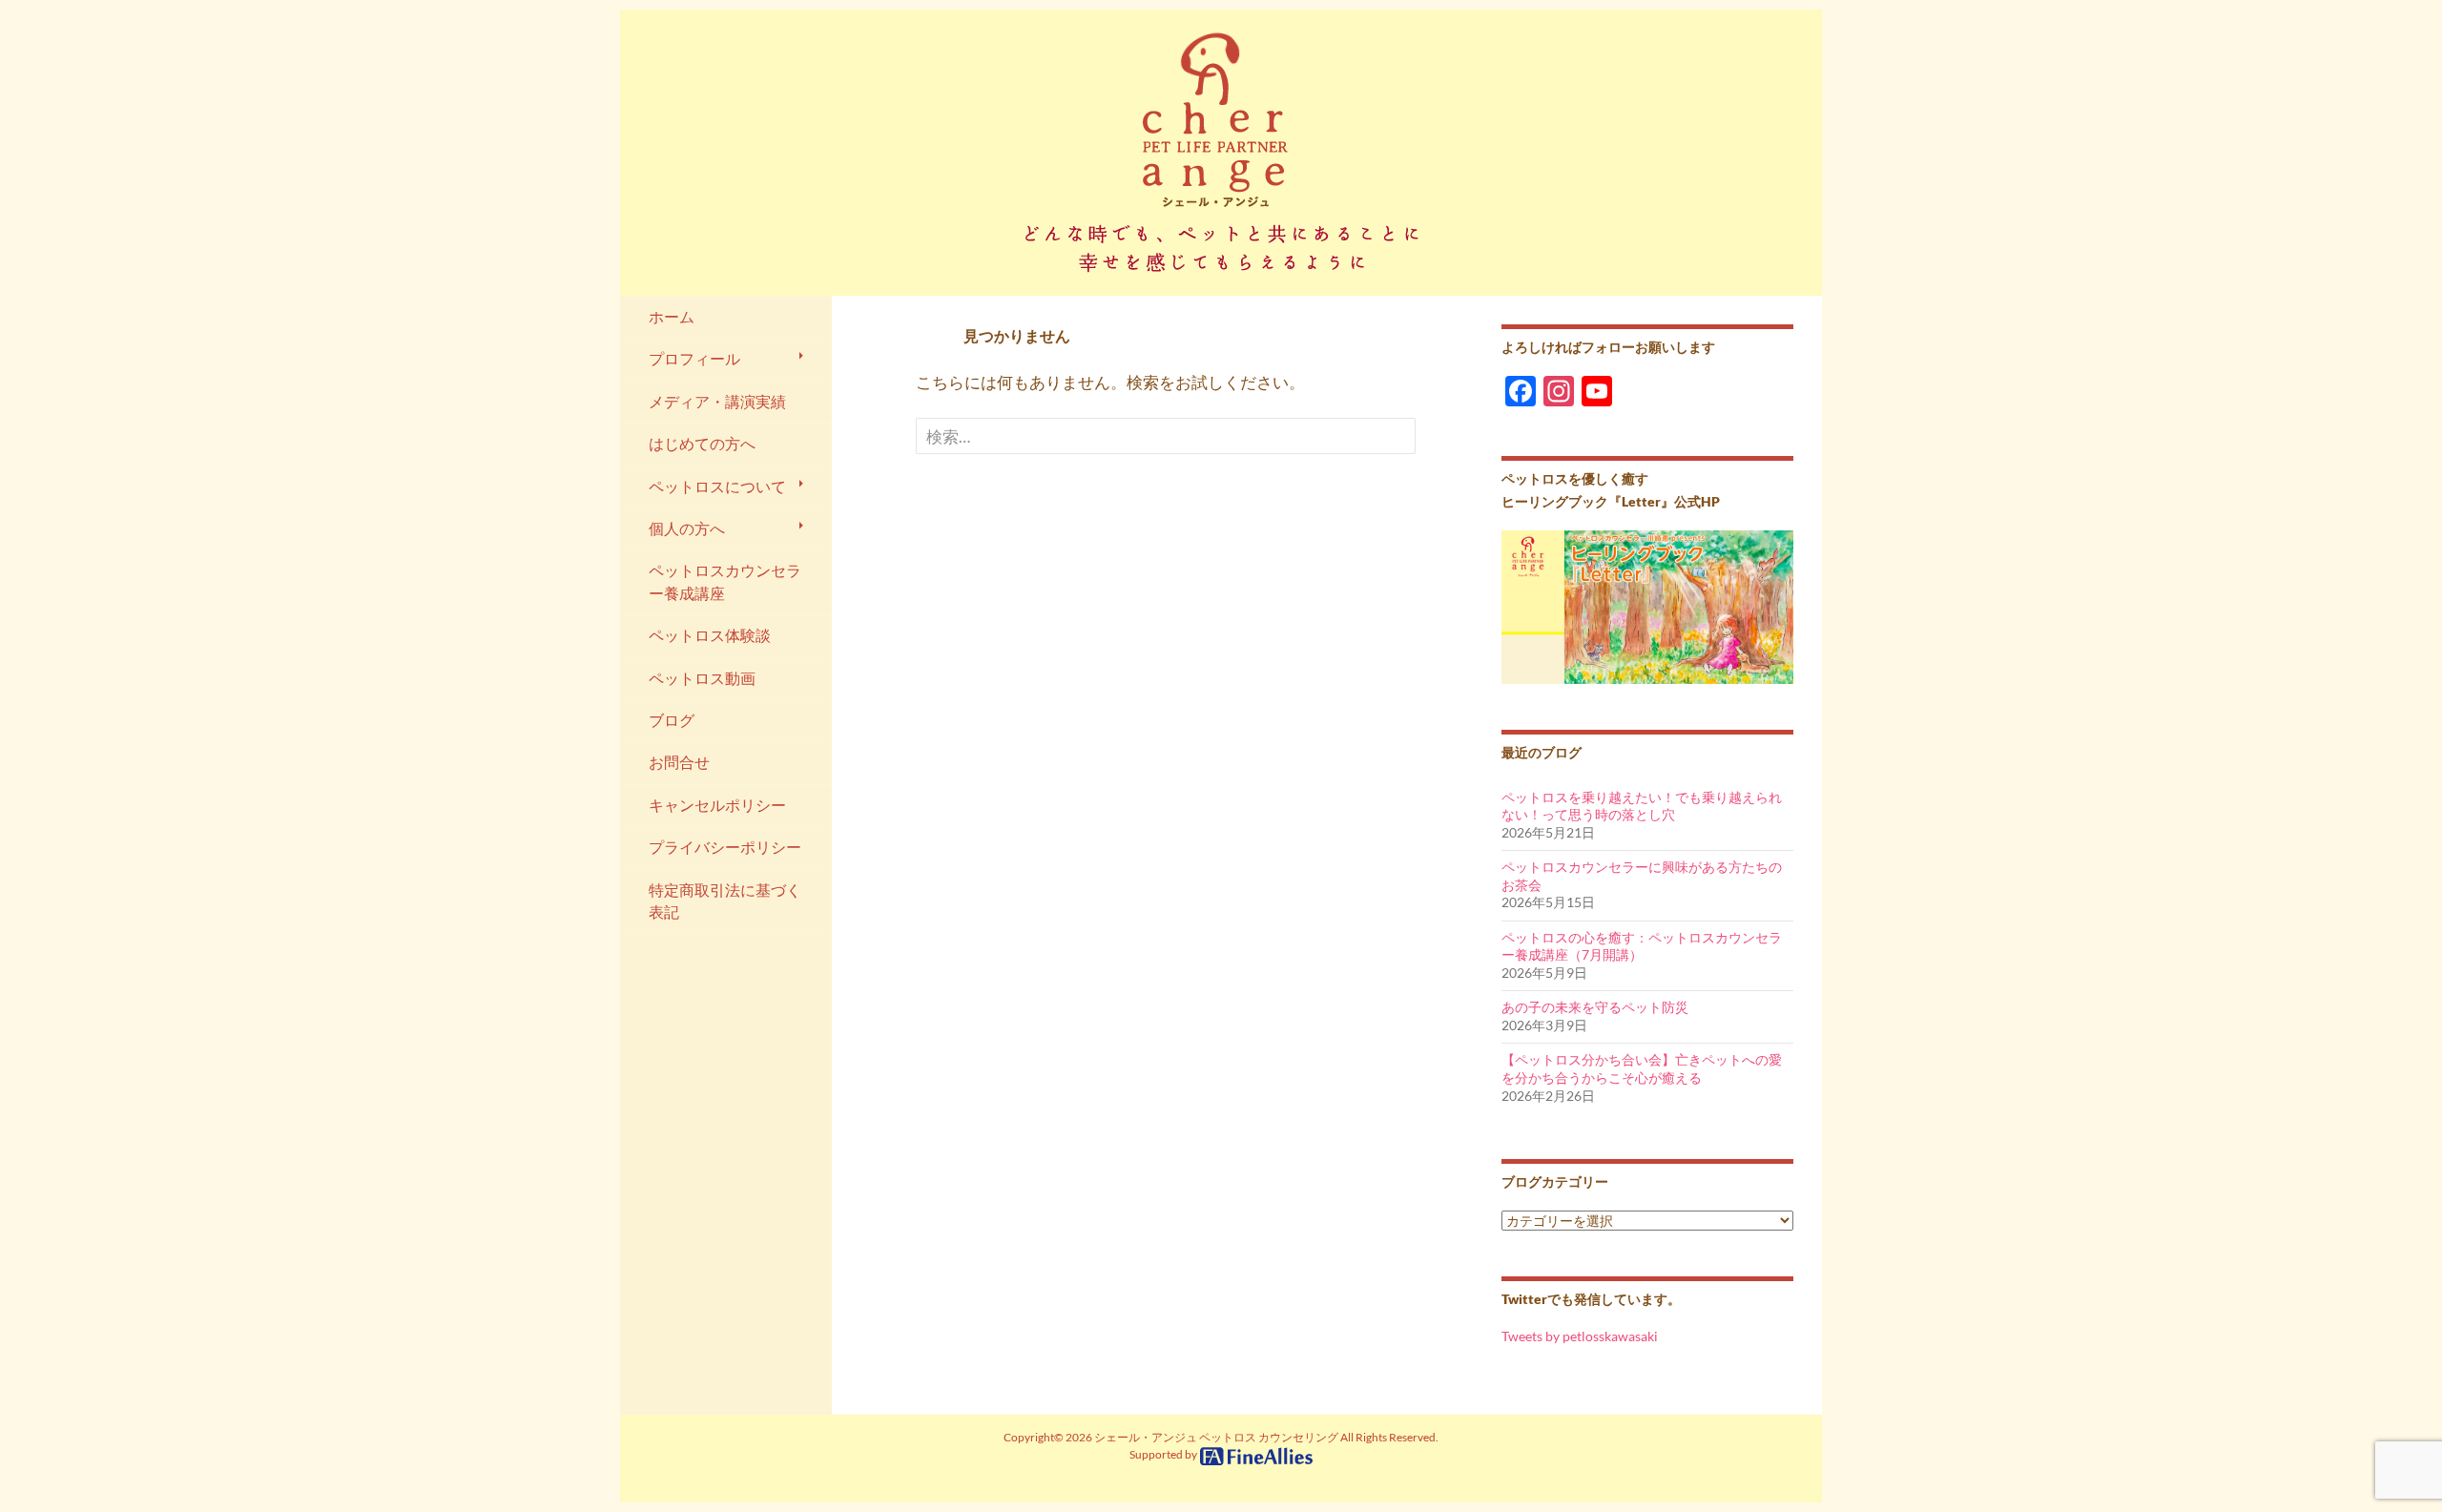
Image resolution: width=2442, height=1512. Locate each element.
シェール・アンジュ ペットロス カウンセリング (1216, 1437)
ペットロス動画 (702, 678)
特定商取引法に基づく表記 (725, 901)
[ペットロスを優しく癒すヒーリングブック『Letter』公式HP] (1647, 605)
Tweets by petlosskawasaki (1580, 1336)
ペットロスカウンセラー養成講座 (725, 581)
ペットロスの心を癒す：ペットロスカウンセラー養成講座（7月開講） (1642, 946)
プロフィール (694, 359)
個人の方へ (687, 528)
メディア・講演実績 (717, 402)
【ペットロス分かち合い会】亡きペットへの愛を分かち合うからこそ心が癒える (1642, 1068)
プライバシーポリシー (725, 847)
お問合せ (679, 762)
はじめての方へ (702, 444)
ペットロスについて (717, 487)
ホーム (672, 317)
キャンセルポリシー (717, 805)
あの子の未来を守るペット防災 (1595, 1007)
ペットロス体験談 (710, 635)
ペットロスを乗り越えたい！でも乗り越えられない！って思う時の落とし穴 (1642, 806)
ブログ (672, 720)
